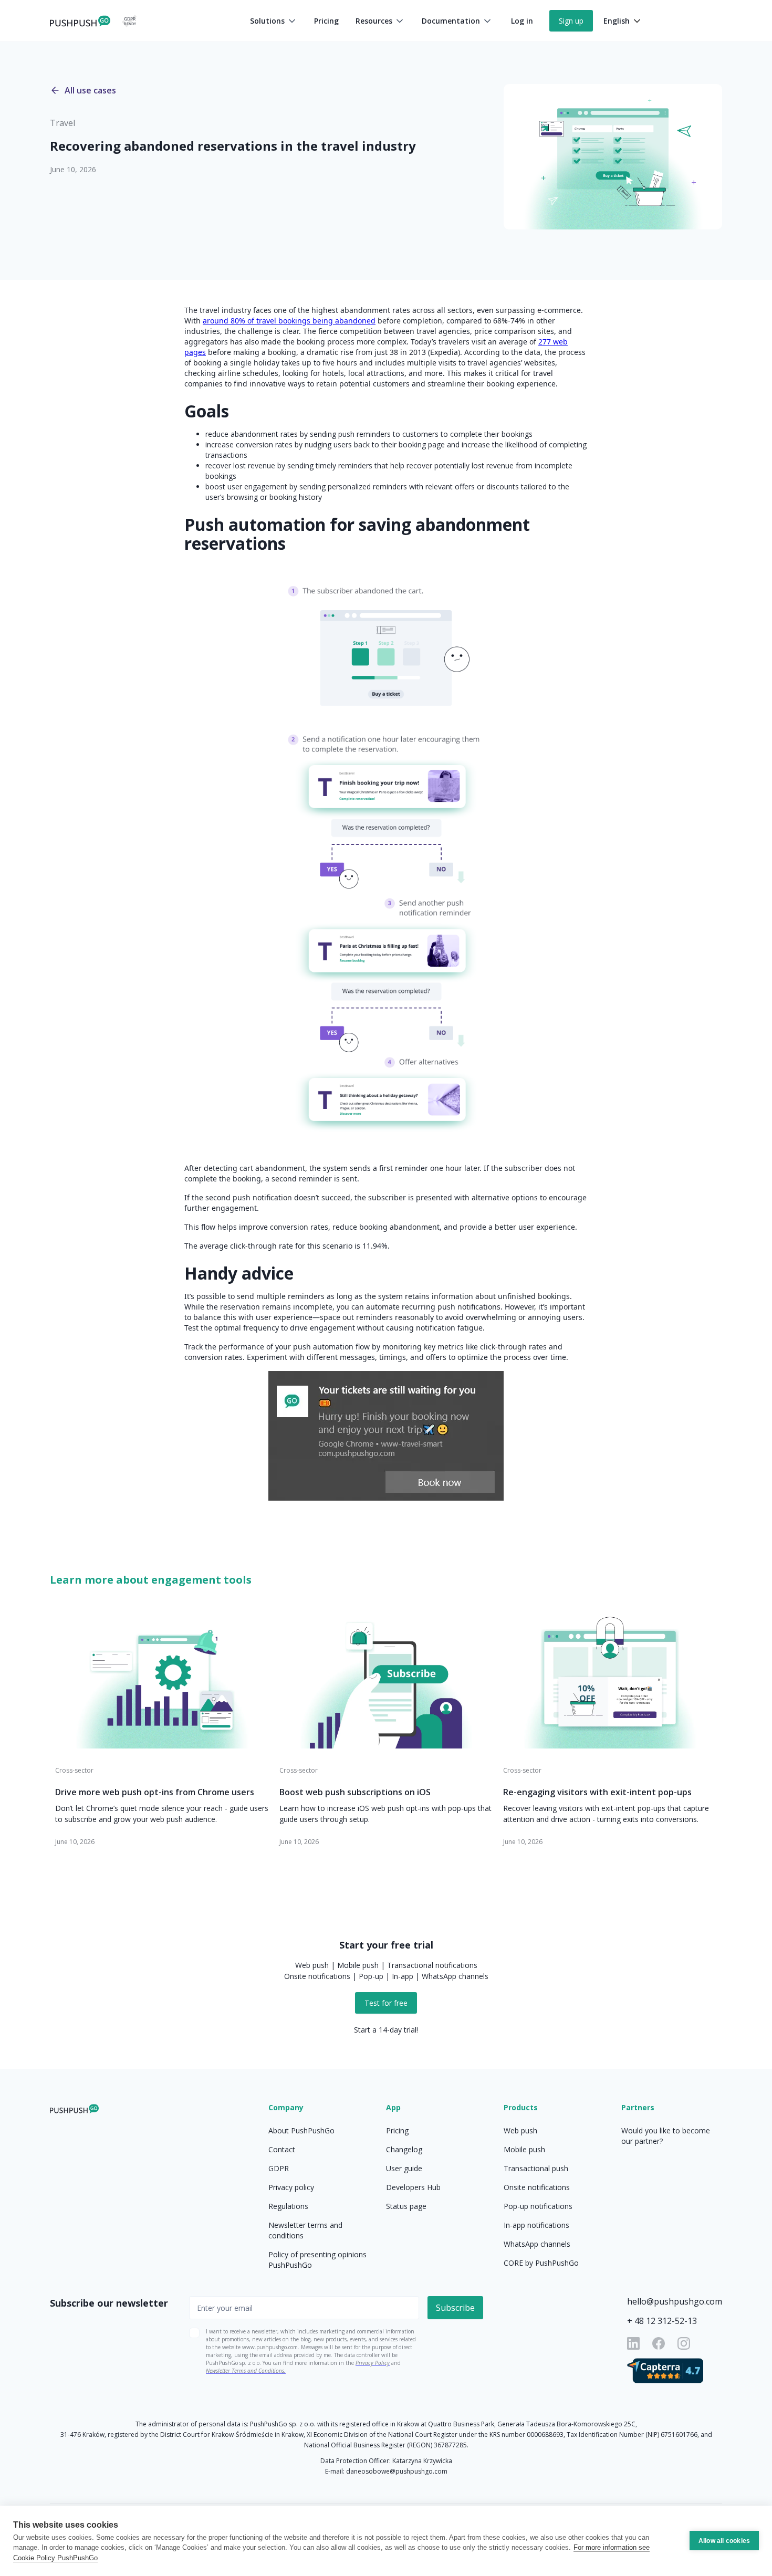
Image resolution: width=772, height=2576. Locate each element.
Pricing (326, 21)
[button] (274, 21)
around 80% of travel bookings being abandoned (289, 321)
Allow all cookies (724, 2541)
